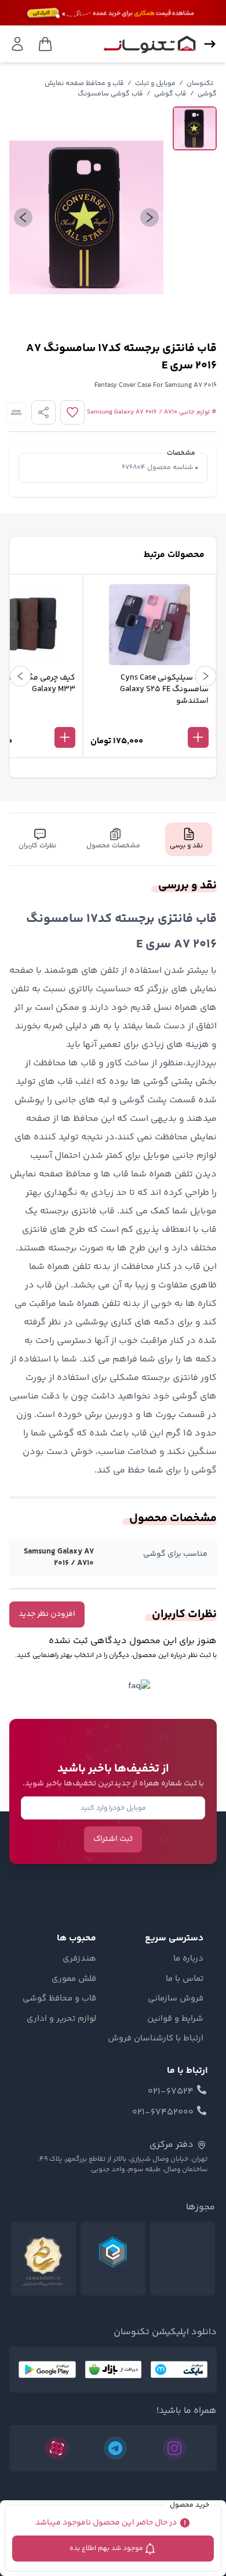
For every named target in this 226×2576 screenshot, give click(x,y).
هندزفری (79, 1959)
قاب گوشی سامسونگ (110, 94)
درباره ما (188, 1959)
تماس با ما (185, 1979)
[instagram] (174, 2448)
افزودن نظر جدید (47, 1614)
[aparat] (57, 2448)
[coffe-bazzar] (113, 2370)
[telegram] (115, 2448)
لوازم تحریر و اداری (61, 2019)
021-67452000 (163, 2113)
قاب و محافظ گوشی (59, 1999)
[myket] (179, 2370)
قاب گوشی (170, 94)
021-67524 (171, 2092)
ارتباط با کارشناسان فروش (156, 2039)
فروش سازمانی (176, 1999)
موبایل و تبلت (155, 84)
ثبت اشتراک (113, 1839)
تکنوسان (200, 84)
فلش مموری (74, 1979)
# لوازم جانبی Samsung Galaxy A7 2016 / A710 (152, 412)
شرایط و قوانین (175, 2019)
